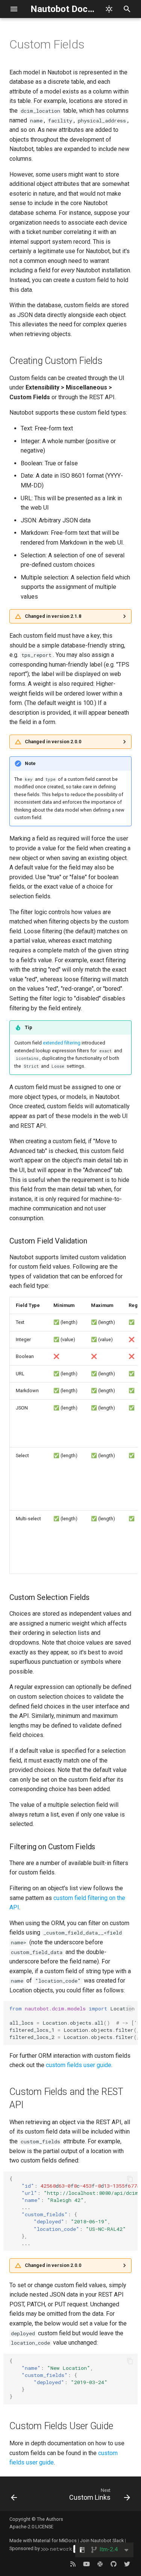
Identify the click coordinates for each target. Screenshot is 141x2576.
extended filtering (62, 1043)
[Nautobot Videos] (86, 2564)
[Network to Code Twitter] (127, 2564)
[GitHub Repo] (114, 2564)
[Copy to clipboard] (130, 2009)
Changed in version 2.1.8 (53, 616)
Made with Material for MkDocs (43, 2541)
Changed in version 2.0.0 (53, 742)
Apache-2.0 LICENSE (31, 2527)
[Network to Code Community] (100, 2564)
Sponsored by (25, 2548)
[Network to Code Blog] (73, 2564)
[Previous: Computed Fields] (14, 2496)
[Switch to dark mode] (109, 9)
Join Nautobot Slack (102, 2541)
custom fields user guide (79, 2065)
